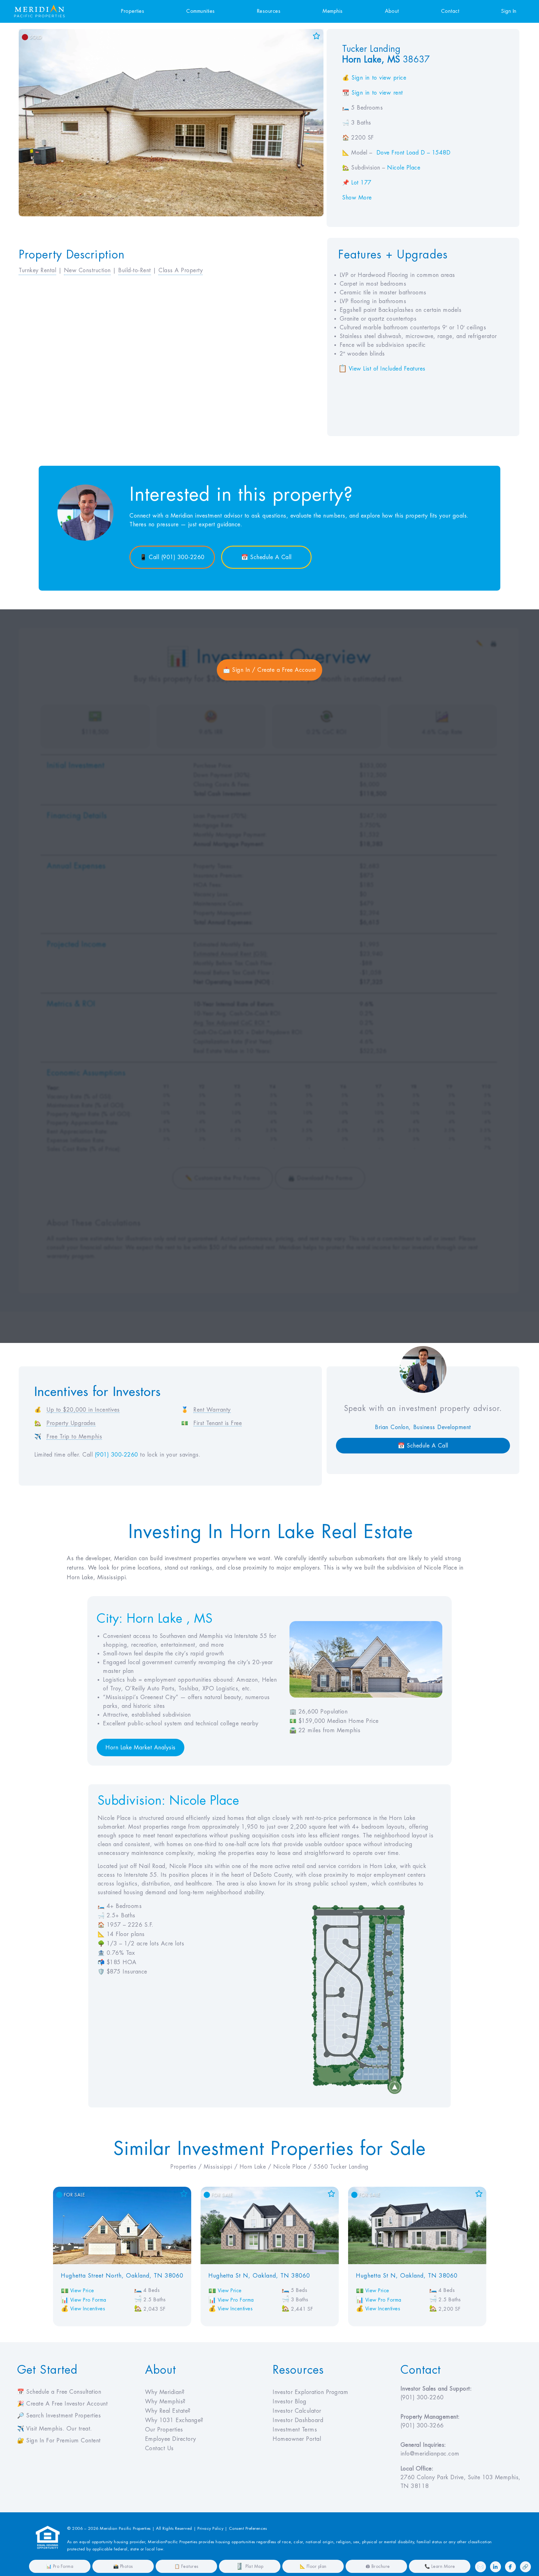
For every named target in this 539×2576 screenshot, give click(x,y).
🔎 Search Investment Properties (59, 2416)
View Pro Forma (88, 2300)
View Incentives (88, 2309)
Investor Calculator (297, 2411)
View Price (82, 2291)
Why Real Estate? (168, 2411)
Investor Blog (290, 2401)
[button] (387, 369)
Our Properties (164, 2430)
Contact (450, 11)
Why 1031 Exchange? (174, 2420)
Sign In (509, 11)
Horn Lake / (256, 2167)
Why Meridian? (165, 2392)
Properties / (187, 2167)
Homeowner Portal (297, 2439)
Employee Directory (171, 2439)
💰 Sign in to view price (374, 78)
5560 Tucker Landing (341, 2167)
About (392, 11)
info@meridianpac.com (430, 2454)
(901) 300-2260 (117, 1455)
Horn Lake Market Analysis (141, 1748)
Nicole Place (404, 168)
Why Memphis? (165, 2401)
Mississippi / (222, 2167)
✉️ (481, 2567)
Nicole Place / (294, 2167)
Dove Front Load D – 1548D (414, 153)
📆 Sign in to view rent (373, 93)
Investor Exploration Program (310, 2392)
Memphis (333, 11)
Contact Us (159, 2448)
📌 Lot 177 (357, 183)
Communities (201, 11)
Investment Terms (295, 2430)
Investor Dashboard (298, 2420)
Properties (133, 11)
